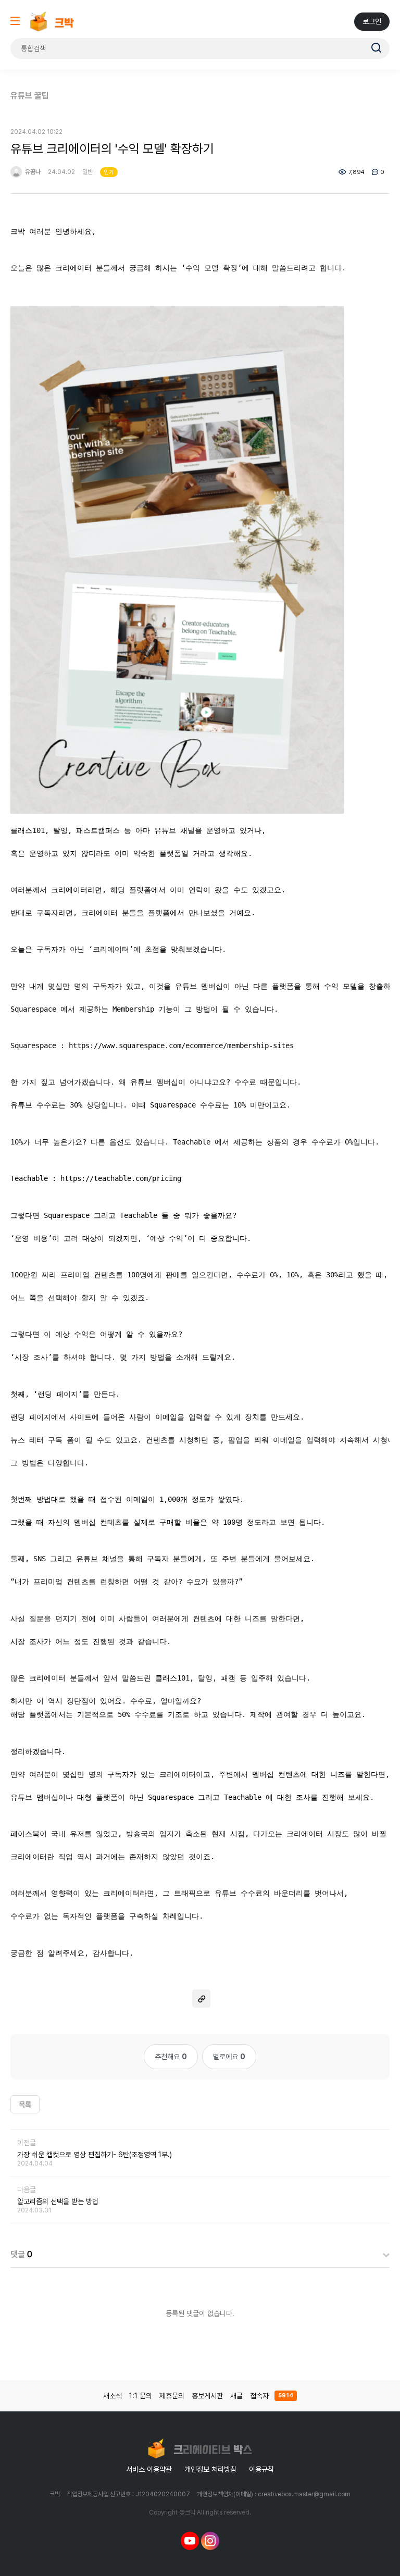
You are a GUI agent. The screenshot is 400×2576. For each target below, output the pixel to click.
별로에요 (229, 2057)
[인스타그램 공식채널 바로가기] (210, 2541)
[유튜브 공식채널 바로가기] (190, 2541)
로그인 (372, 21)
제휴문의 (172, 2396)
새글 (236, 2396)
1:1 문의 (141, 2396)
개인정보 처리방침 (210, 2469)
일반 (87, 172)
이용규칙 (261, 2469)
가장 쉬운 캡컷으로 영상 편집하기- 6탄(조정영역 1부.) (95, 2155)
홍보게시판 (207, 2396)
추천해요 (171, 2057)
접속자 (272, 2396)
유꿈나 (32, 172)
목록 (25, 2105)
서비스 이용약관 (149, 2469)
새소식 (113, 2396)
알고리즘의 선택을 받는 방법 (58, 2201)
